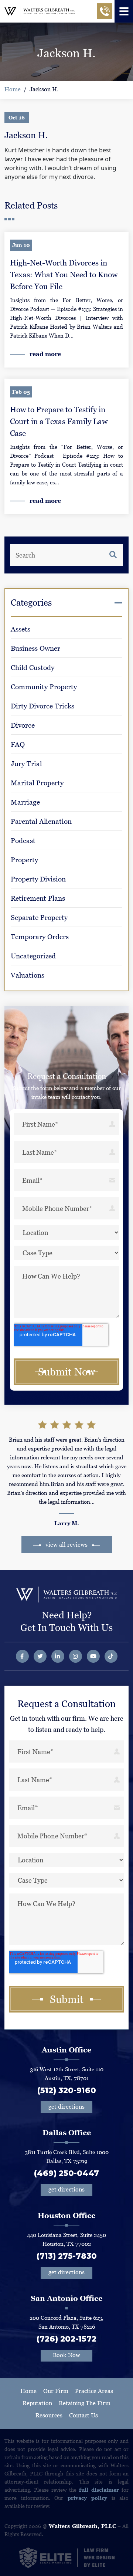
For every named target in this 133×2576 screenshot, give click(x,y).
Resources (49, 2415)
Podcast (23, 841)
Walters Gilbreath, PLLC (82, 2526)
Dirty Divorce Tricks (42, 706)
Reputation (37, 2403)
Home (13, 89)
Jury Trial (26, 764)
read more (45, 354)
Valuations (28, 975)
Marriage (25, 802)
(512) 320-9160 (67, 2090)
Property (24, 860)
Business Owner (35, 648)
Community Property (44, 687)
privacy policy (88, 2498)
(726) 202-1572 (66, 2339)
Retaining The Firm (85, 2403)
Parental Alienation (41, 821)
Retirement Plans (38, 898)
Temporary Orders (40, 937)
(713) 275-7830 (67, 2256)
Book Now (66, 2355)
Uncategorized (33, 956)
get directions (66, 2107)
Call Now (104, 14)
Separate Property (39, 918)
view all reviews (66, 1545)
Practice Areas (94, 2391)
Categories (31, 602)
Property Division (38, 879)
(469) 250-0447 (66, 2173)
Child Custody (33, 668)
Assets (21, 629)
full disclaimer (99, 2490)
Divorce (23, 725)
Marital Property (37, 783)
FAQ (18, 744)
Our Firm (56, 2391)
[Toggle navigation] (124, 11)
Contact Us (83, 2415)
